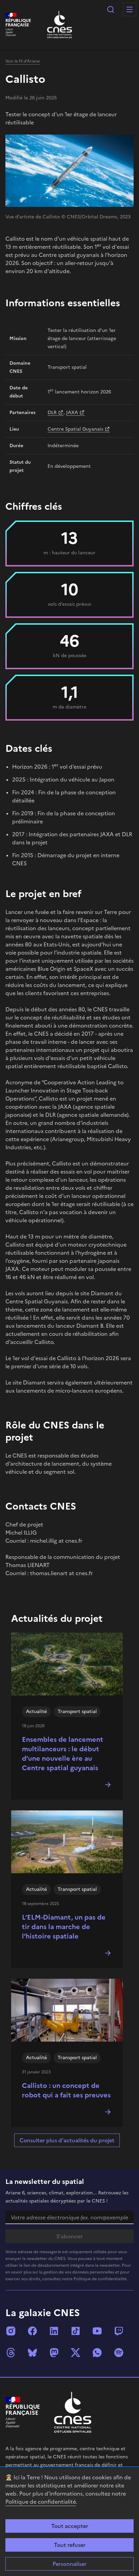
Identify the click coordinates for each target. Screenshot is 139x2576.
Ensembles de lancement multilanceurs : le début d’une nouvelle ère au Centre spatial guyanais (63, 1754)
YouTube (97, 2331)
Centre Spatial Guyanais (75, 429)
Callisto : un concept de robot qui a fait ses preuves (66, 2090)
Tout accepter (70, 2526)
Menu (130, 9)
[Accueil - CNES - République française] (73, 2412)
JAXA (72, 413)
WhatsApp (97, 2353)
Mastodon (54, 2353)
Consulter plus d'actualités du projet (67, 2140)
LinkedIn (54, 2331)
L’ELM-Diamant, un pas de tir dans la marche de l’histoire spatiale (64, 1927)
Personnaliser (69, 2564)
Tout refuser (70, 2545)
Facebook (32, 2331)
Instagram (11, 2331)
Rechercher (111, 9)
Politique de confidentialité (41, 2502)
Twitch (119, 2331)
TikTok (76, 2331)
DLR (52, 413)
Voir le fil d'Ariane (23, 61)
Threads (11, 2353)
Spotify (119, 2353)
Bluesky (32, 2353)
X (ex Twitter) (76, 2353)
